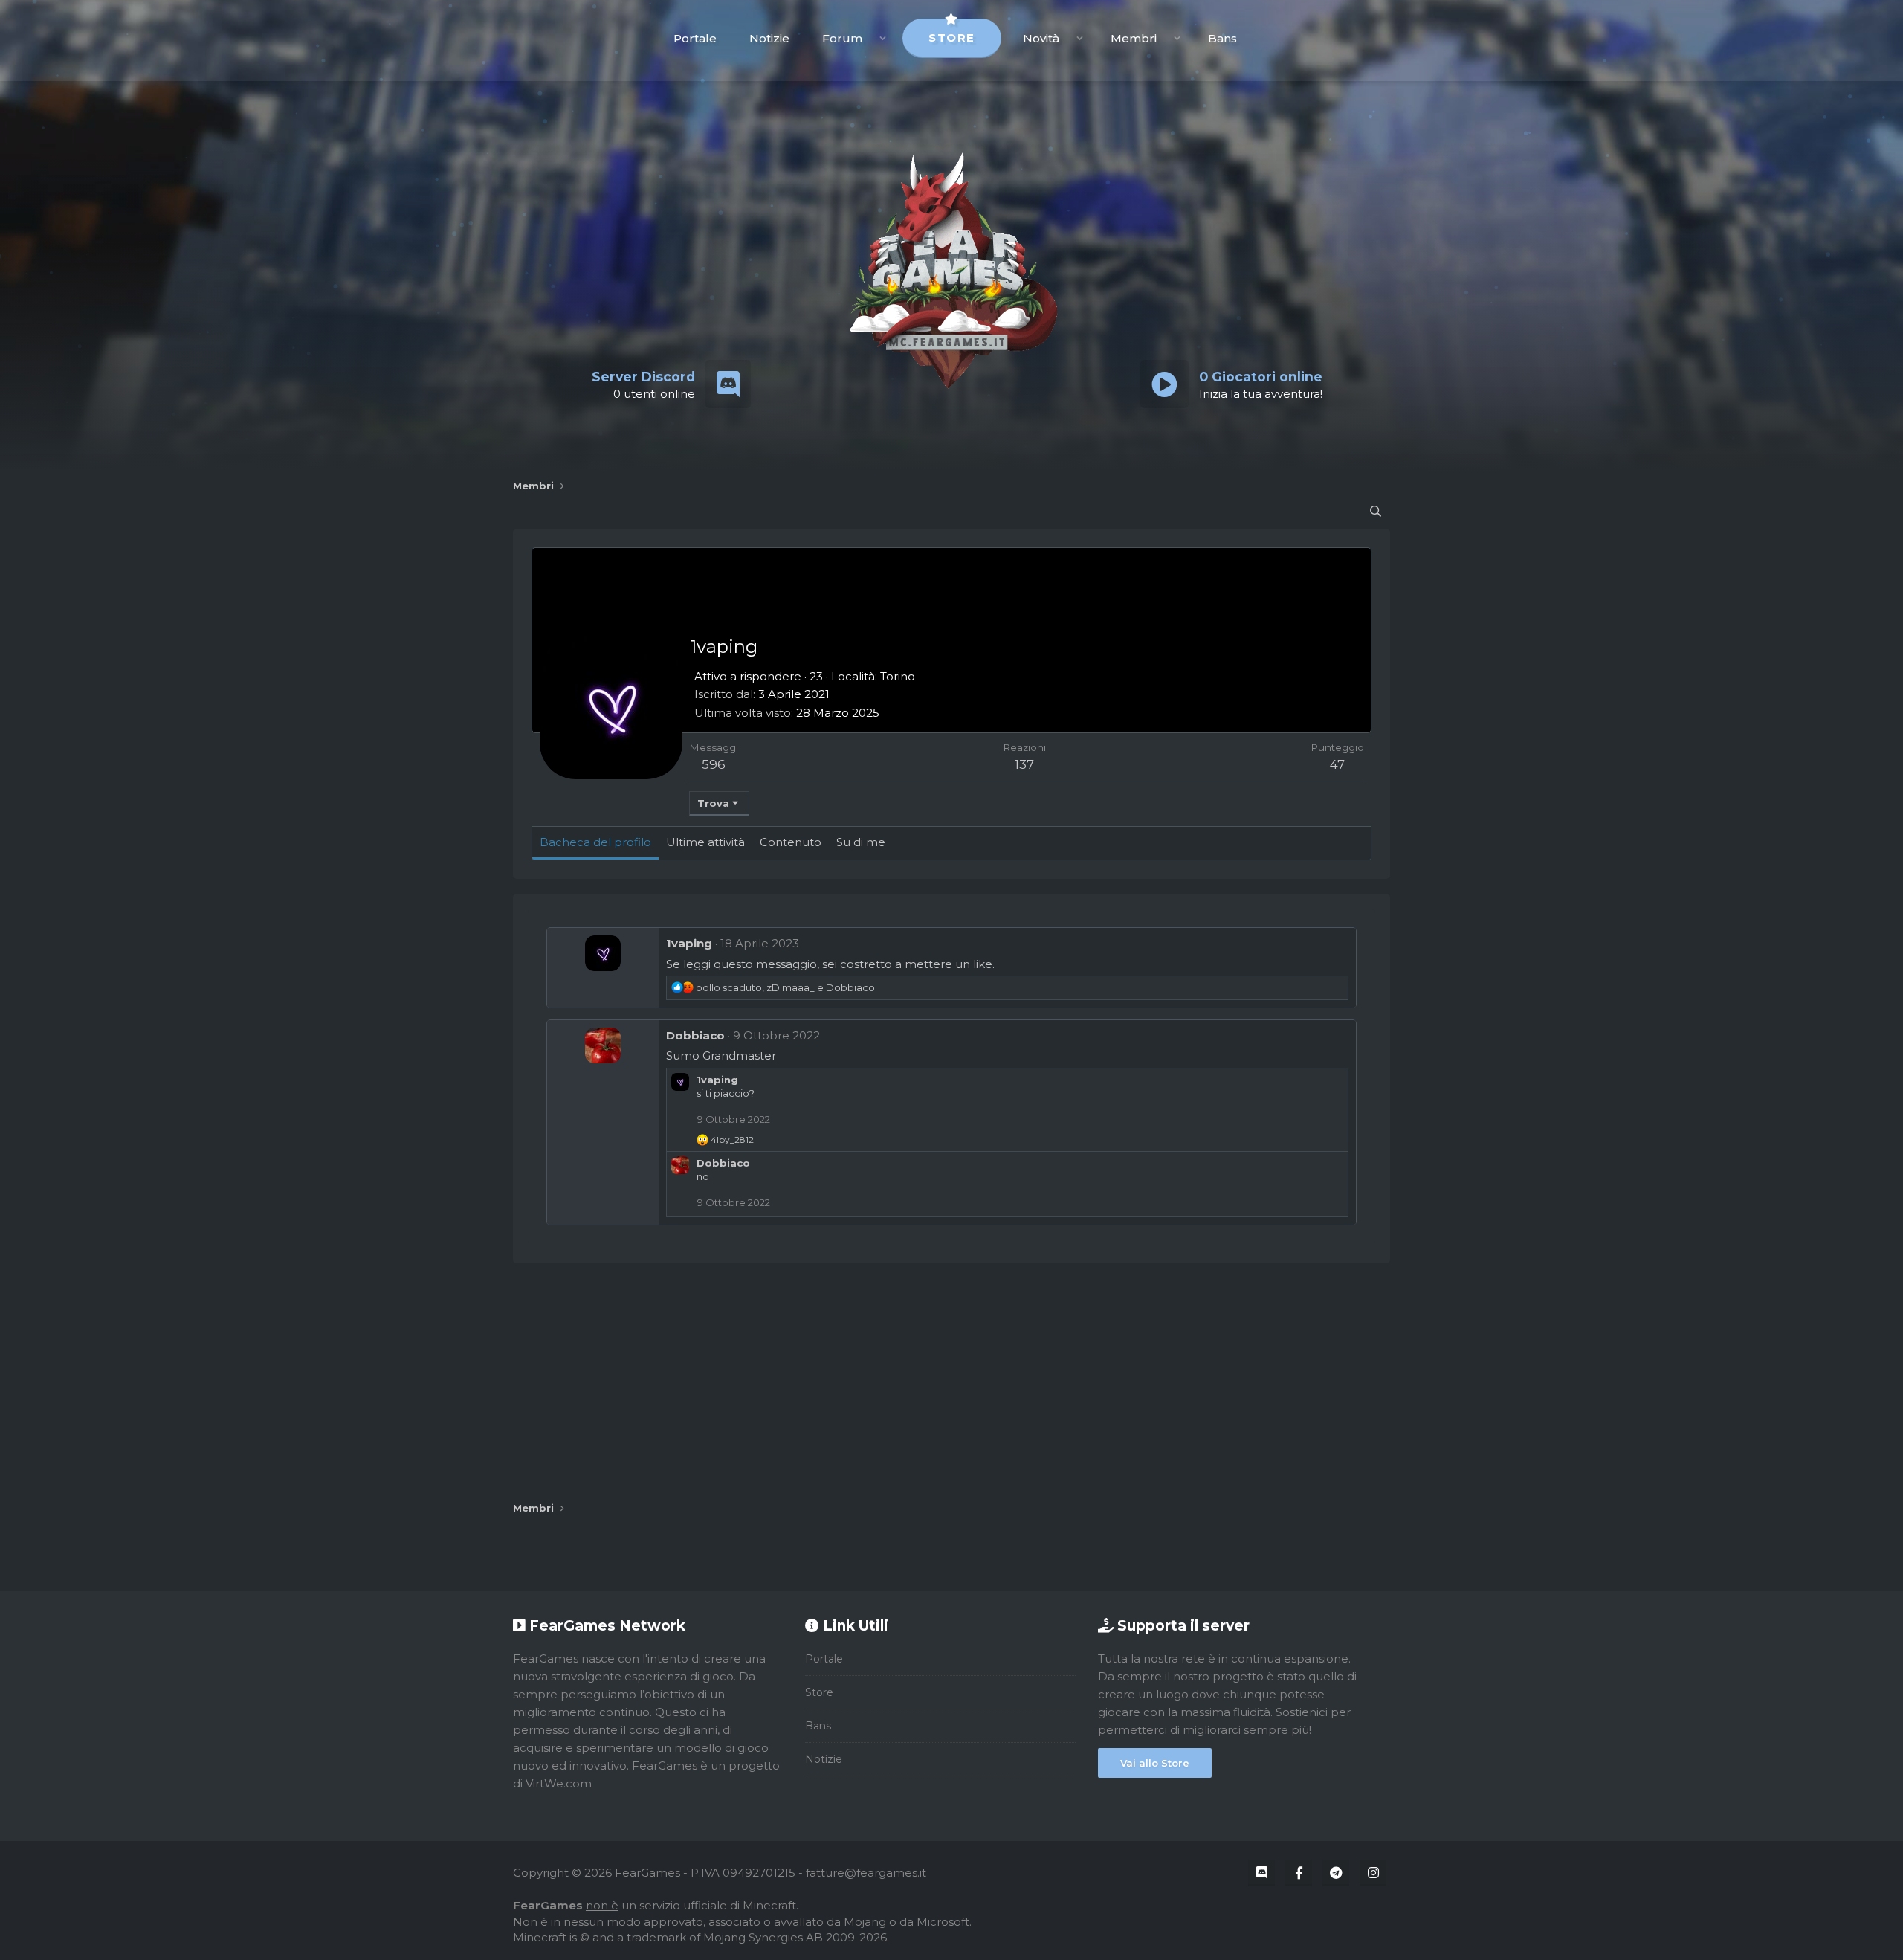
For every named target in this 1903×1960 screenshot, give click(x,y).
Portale (695, 38)
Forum (842, 38)
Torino (898, 676)
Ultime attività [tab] (705, 842)
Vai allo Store (1155, 1763)
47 (1337, 764)
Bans (1222, 38)
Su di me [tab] (861, 842)
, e (785, 987)
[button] (883, 38)
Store (952, 38)
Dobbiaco (695, 1035)
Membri (1134, 38)
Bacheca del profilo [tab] (595, 842)
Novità (1041, 38)
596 (714, 764)
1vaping (689, 943)
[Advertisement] (951, 1382)
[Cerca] (1376, 511)
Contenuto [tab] (791, 842)
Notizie (769, 38)
